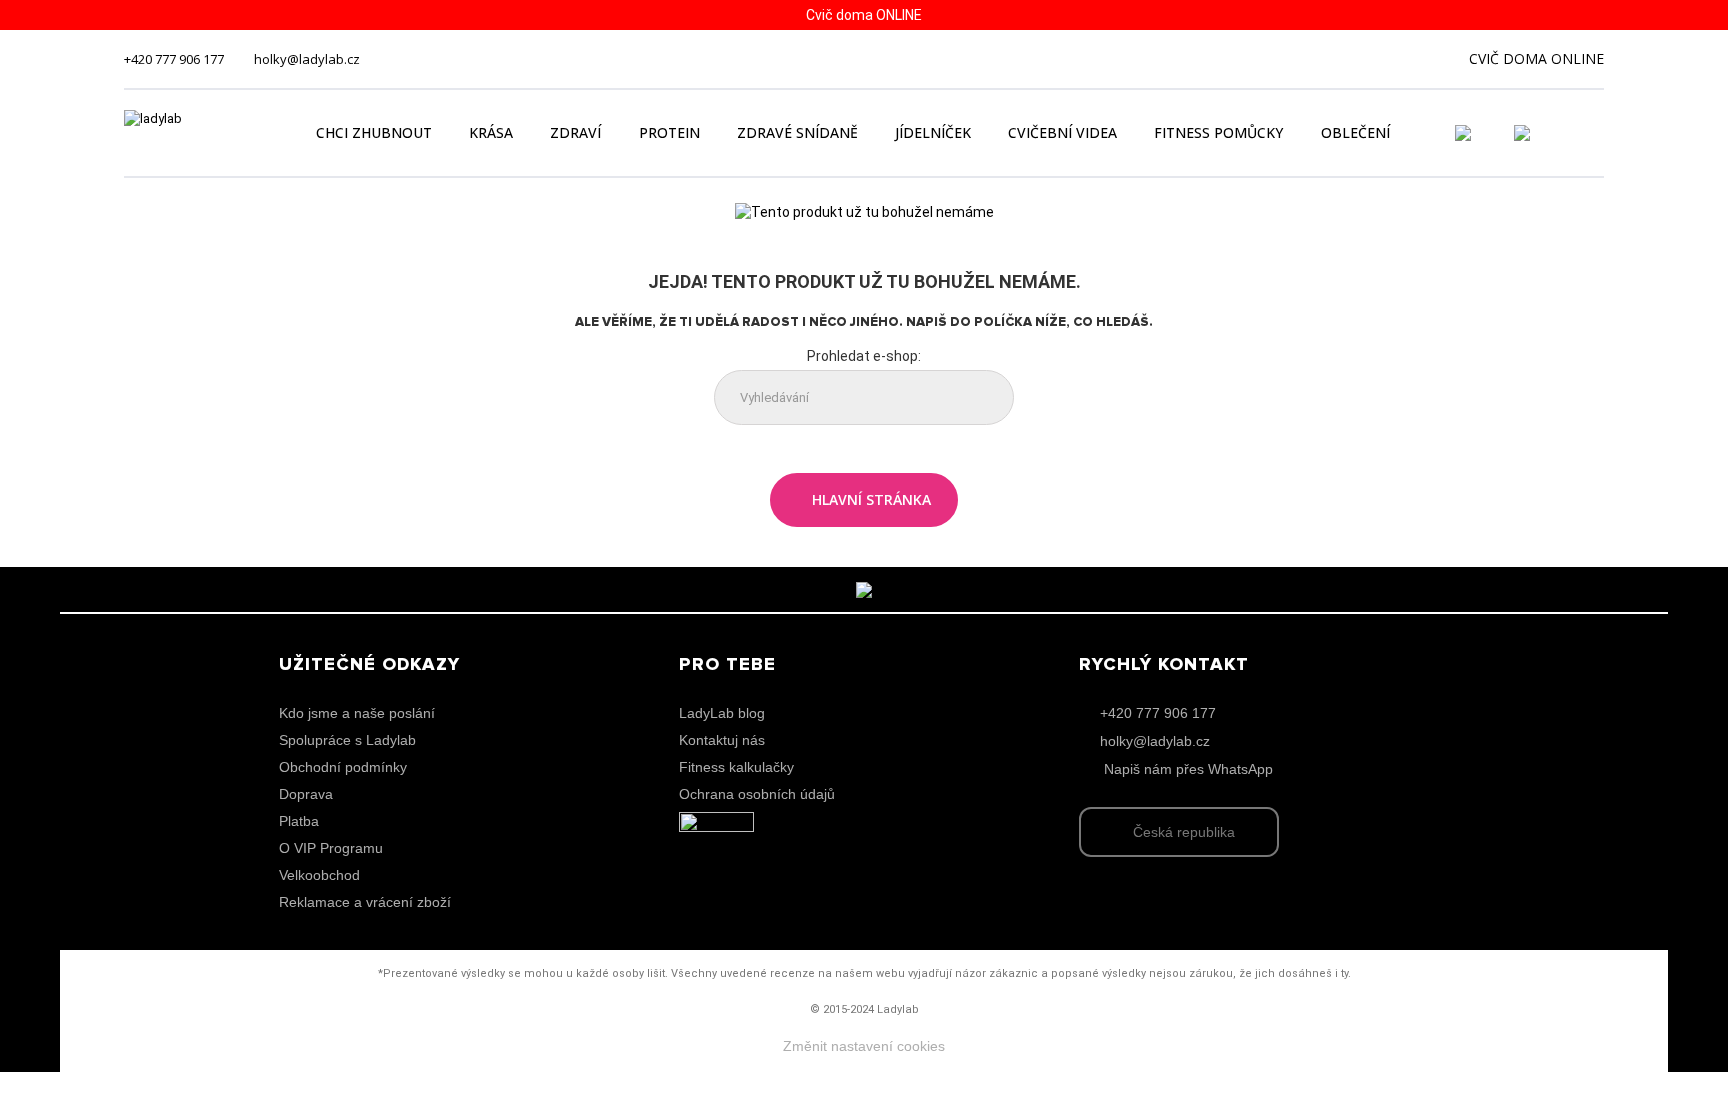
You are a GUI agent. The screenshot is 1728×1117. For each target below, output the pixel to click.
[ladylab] (198, 133)
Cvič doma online (1536, 58)
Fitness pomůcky (1218, 132)
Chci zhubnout (374, 132)
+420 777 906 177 (174, 59)
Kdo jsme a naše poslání (357, 713)
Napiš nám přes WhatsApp (1188, 769)
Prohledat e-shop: (864, 356)
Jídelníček (933, 132)
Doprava (306, 794)
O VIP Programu (331, 848)
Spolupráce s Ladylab (347, 740)
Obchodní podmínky (343, 767)
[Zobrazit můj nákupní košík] (1579, 131)
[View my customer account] (1487, 133)
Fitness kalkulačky (736, 767)
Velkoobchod (319, 875)
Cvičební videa (1062, 132)
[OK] (982, 398)
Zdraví (575, 132)
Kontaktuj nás (722, 740)
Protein (669, 132)
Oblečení (1355, 132)
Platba (299, 821)
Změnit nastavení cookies (864, 1046)
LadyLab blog (722, 713)
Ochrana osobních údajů (757, 794)
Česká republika (1184, 832)
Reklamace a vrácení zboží (365, 902)
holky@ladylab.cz (307, 59)
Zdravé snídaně (797, 132)
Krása (491, 132)
